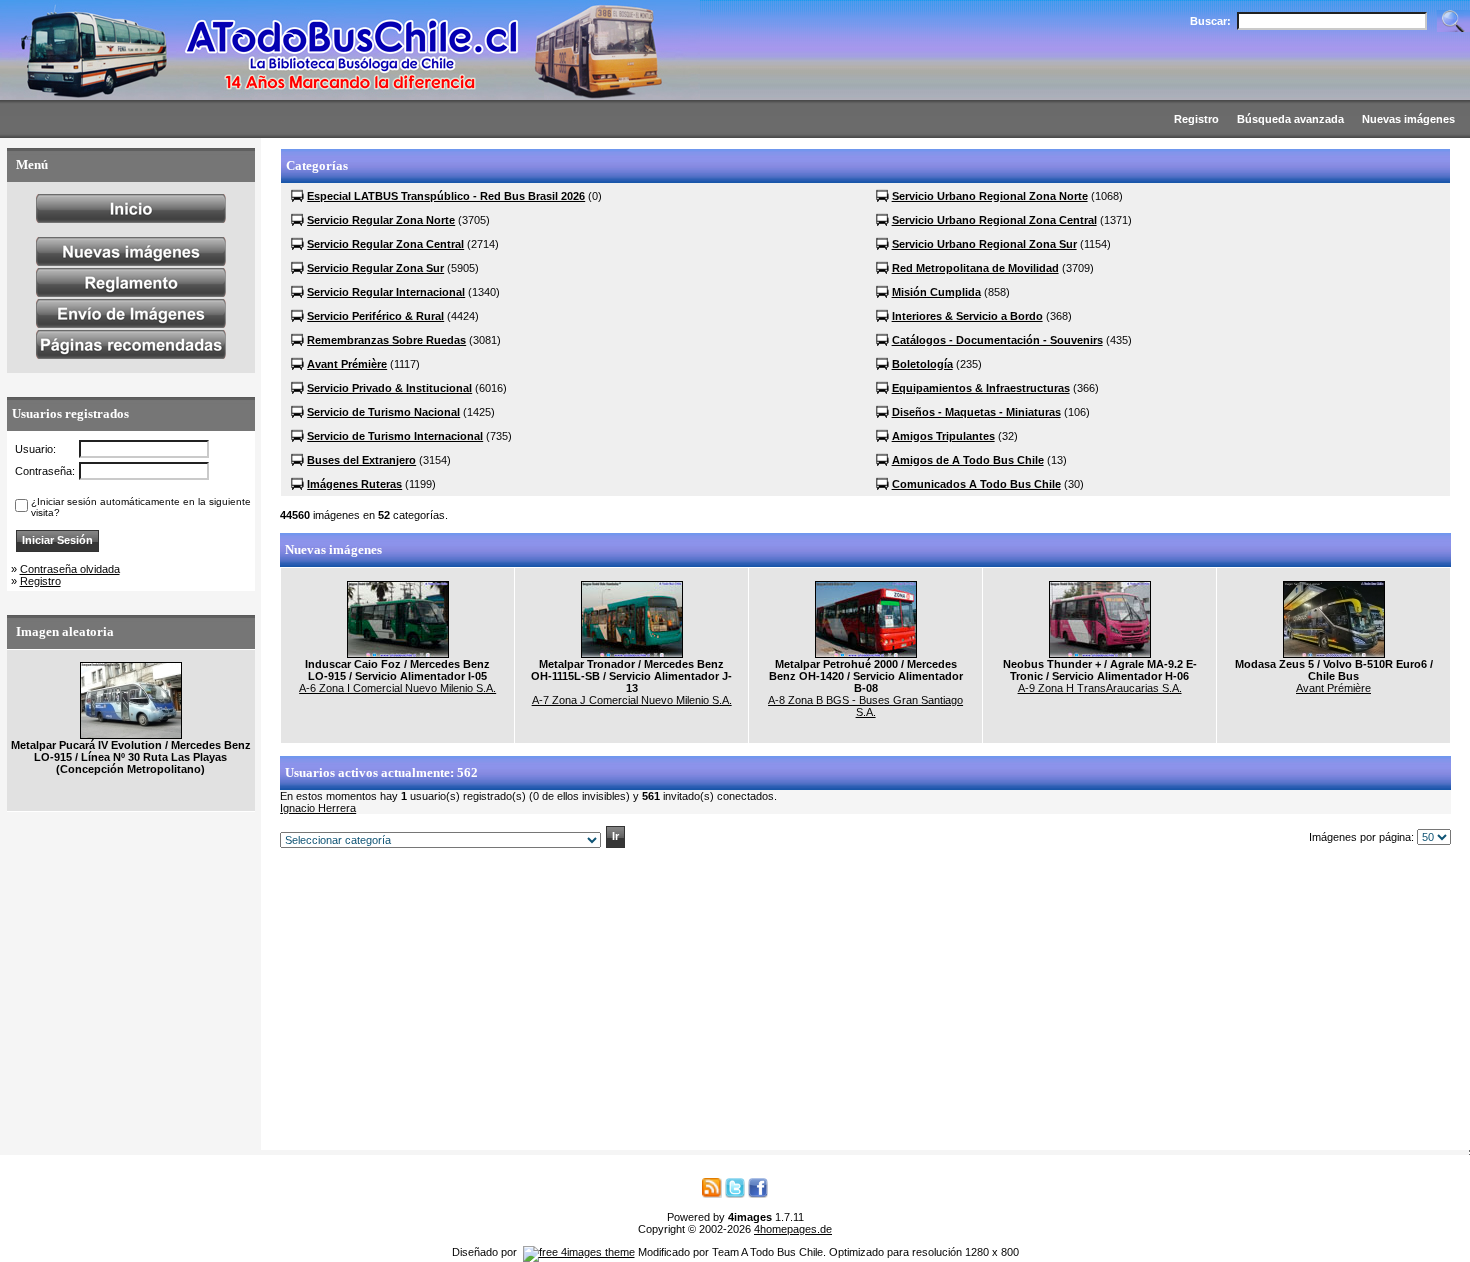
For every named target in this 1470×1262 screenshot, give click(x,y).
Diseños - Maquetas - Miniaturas (976, 412)
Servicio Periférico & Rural (375, 316)
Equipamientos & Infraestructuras (981, 388)
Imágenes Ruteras (354, 484)
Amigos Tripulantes (943, 436)
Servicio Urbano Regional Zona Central (994, 220)
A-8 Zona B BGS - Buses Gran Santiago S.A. (865, 706)
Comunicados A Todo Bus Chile (976, 484)
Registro (40, 581)
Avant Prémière (347, 364)
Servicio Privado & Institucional (389, 388)
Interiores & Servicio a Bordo (967, 316)
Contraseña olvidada (70, 569)
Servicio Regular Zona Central (385, 244)
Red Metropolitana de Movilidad (975, 268)
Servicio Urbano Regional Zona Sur (984, 244)
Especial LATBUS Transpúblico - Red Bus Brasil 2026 (446, 196)
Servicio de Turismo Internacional (395, 436)
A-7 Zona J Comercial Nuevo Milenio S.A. (632, 700)
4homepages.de (793, 1229)
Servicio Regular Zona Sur (375, 268)
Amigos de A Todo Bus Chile (968, 460)
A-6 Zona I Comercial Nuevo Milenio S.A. (397, 688)
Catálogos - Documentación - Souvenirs (997, 340)
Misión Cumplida (936, 292)
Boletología (922, 364)
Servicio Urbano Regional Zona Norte (990, 196)
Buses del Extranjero (361, 460)
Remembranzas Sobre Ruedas (386, 340)
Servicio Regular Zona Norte (381, 220)
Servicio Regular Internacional (386, 292)
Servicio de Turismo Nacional (383, 412)
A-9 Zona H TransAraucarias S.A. (1100, 688)
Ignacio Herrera (318, 808)
